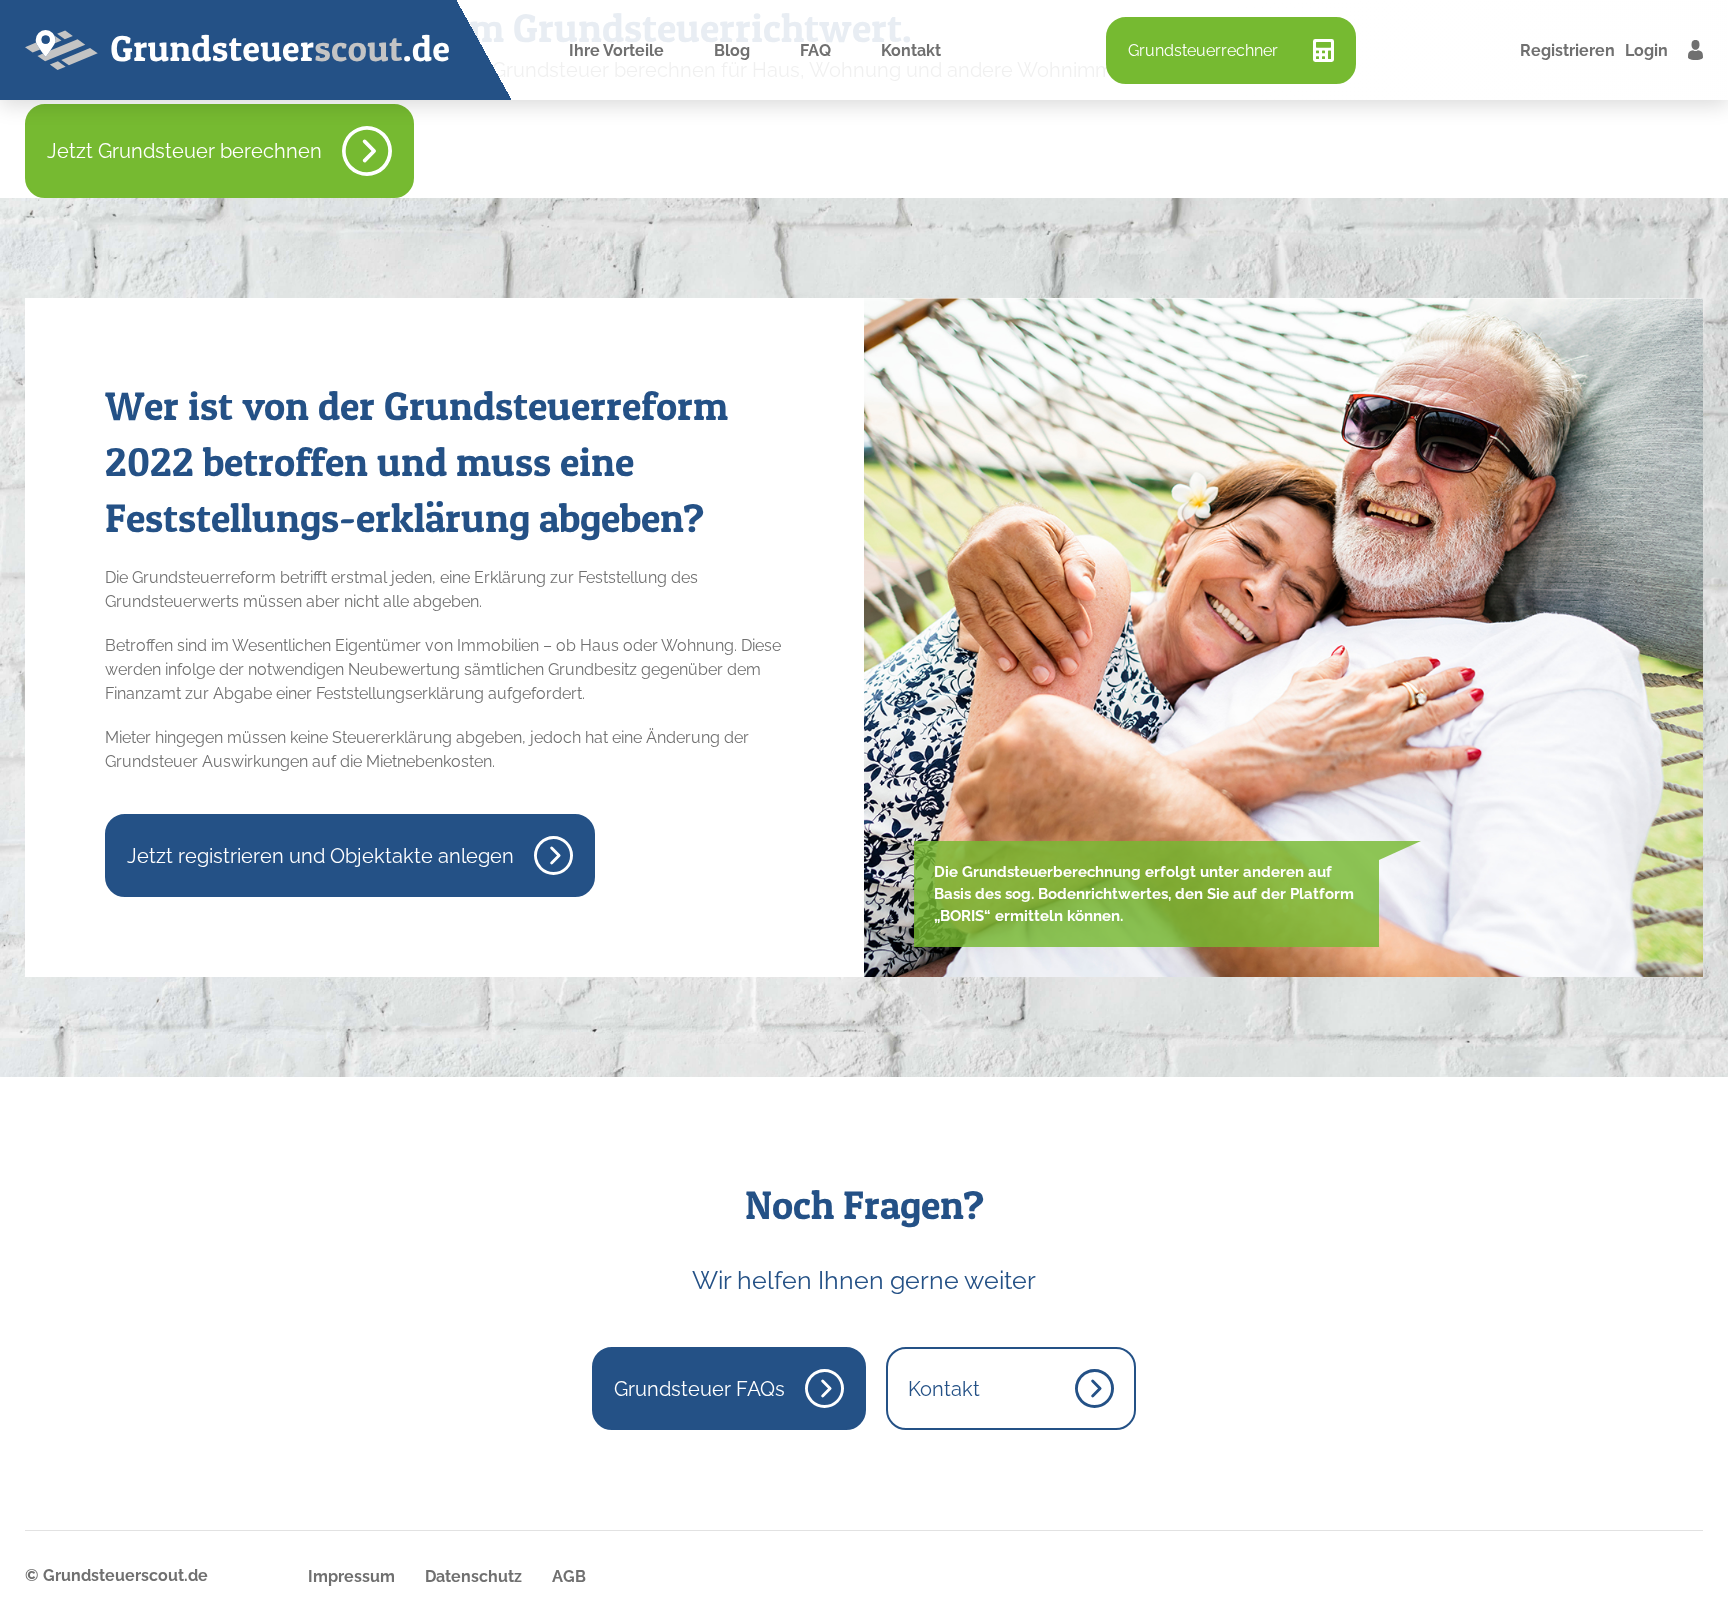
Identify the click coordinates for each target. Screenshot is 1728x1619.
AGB (569, 1576)
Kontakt (911, 50)
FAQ (815, 50)
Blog (732, 50)
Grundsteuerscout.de (125, 1575)
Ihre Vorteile (616, 50)
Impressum (351, 1576)
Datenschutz (473, 1576)
